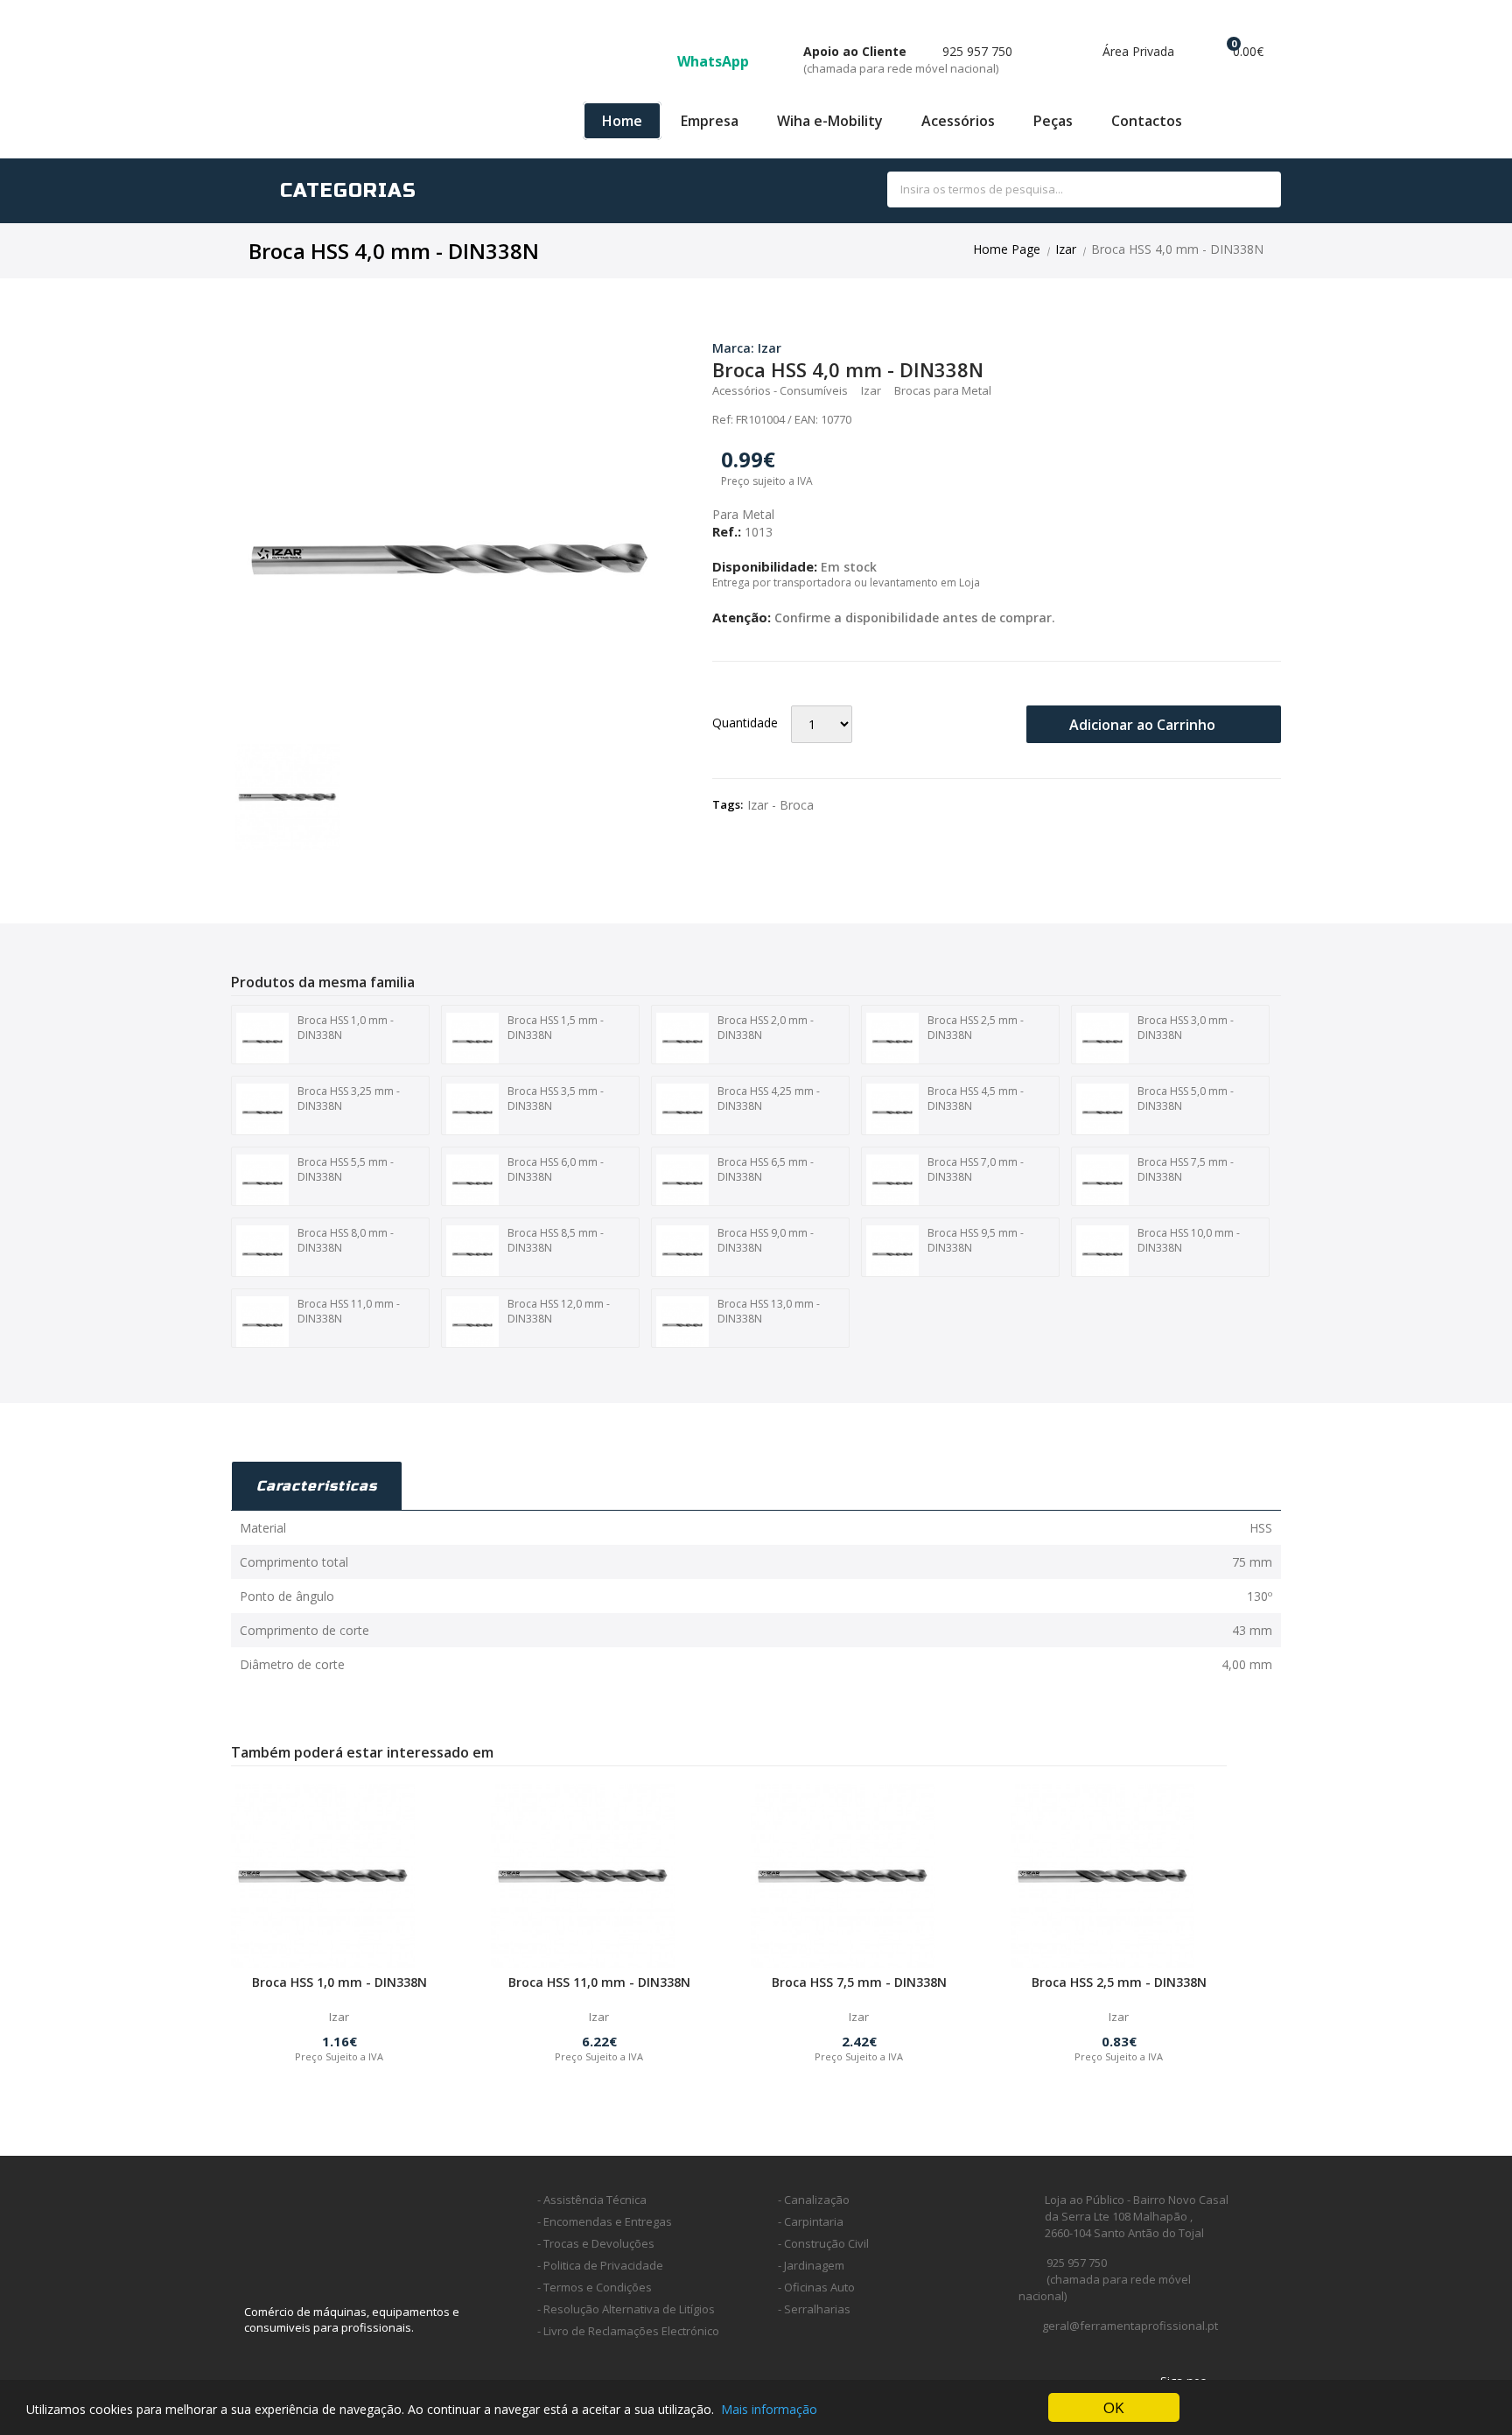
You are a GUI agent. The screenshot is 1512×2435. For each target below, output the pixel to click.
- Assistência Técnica (592, 2200)
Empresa (710, 121)
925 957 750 (908, 60)
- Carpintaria (811, 2221)
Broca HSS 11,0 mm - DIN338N (349, 1311)
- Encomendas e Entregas (605, 2221)
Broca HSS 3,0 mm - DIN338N (1186, 1028)
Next (691, 514)
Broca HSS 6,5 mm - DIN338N (766, 1169)
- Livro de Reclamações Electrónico (628, 2331)
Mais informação (769, 2409)
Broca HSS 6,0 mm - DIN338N (556, 1169)
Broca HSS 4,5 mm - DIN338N (976, 1098)
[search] (1248, 190)
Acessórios (958, 121)
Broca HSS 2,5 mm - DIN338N (976, 1028)
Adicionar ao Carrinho (1144, 725)
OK (1113, 2407)
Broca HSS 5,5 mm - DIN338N (346, 1169)
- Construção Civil (823, 2243)
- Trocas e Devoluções (596, 2243)
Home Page (1007, 249)
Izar (1066, 249)
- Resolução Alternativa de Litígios (626, 2309)
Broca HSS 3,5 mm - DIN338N (556, 1098)
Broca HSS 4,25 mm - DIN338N (769, 1098)
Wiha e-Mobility (830, 121)
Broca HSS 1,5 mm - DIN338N (556, 1028)
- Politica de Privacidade (600, 2265)
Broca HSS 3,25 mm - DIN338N (349, 1098)
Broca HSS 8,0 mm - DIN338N (346, 1240)
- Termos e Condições (595, 2287)
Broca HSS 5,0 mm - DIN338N (1186, 1098)
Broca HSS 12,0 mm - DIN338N (559, 1311)
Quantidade (745, 723)
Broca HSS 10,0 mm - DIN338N (1189, 1240)
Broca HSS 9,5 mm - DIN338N (976, 1240)
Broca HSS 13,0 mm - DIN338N (769, 1311)
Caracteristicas (317, 1486)
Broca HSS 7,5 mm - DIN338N (1186, 1169)
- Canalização (814, 2200)
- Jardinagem (811, 2265)
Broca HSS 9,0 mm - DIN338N (766, 1240)
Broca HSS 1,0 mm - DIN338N (346, 1028)
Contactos (1147, 121)
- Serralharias (814, 2309)
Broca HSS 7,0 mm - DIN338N (976, 1169)
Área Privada (1137, 51)
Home (622, 121)
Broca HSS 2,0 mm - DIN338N (766, 1028)
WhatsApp (715, 61)
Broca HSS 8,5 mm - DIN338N (556, 1240)
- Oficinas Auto (816, 2287)
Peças (1053, 121)
